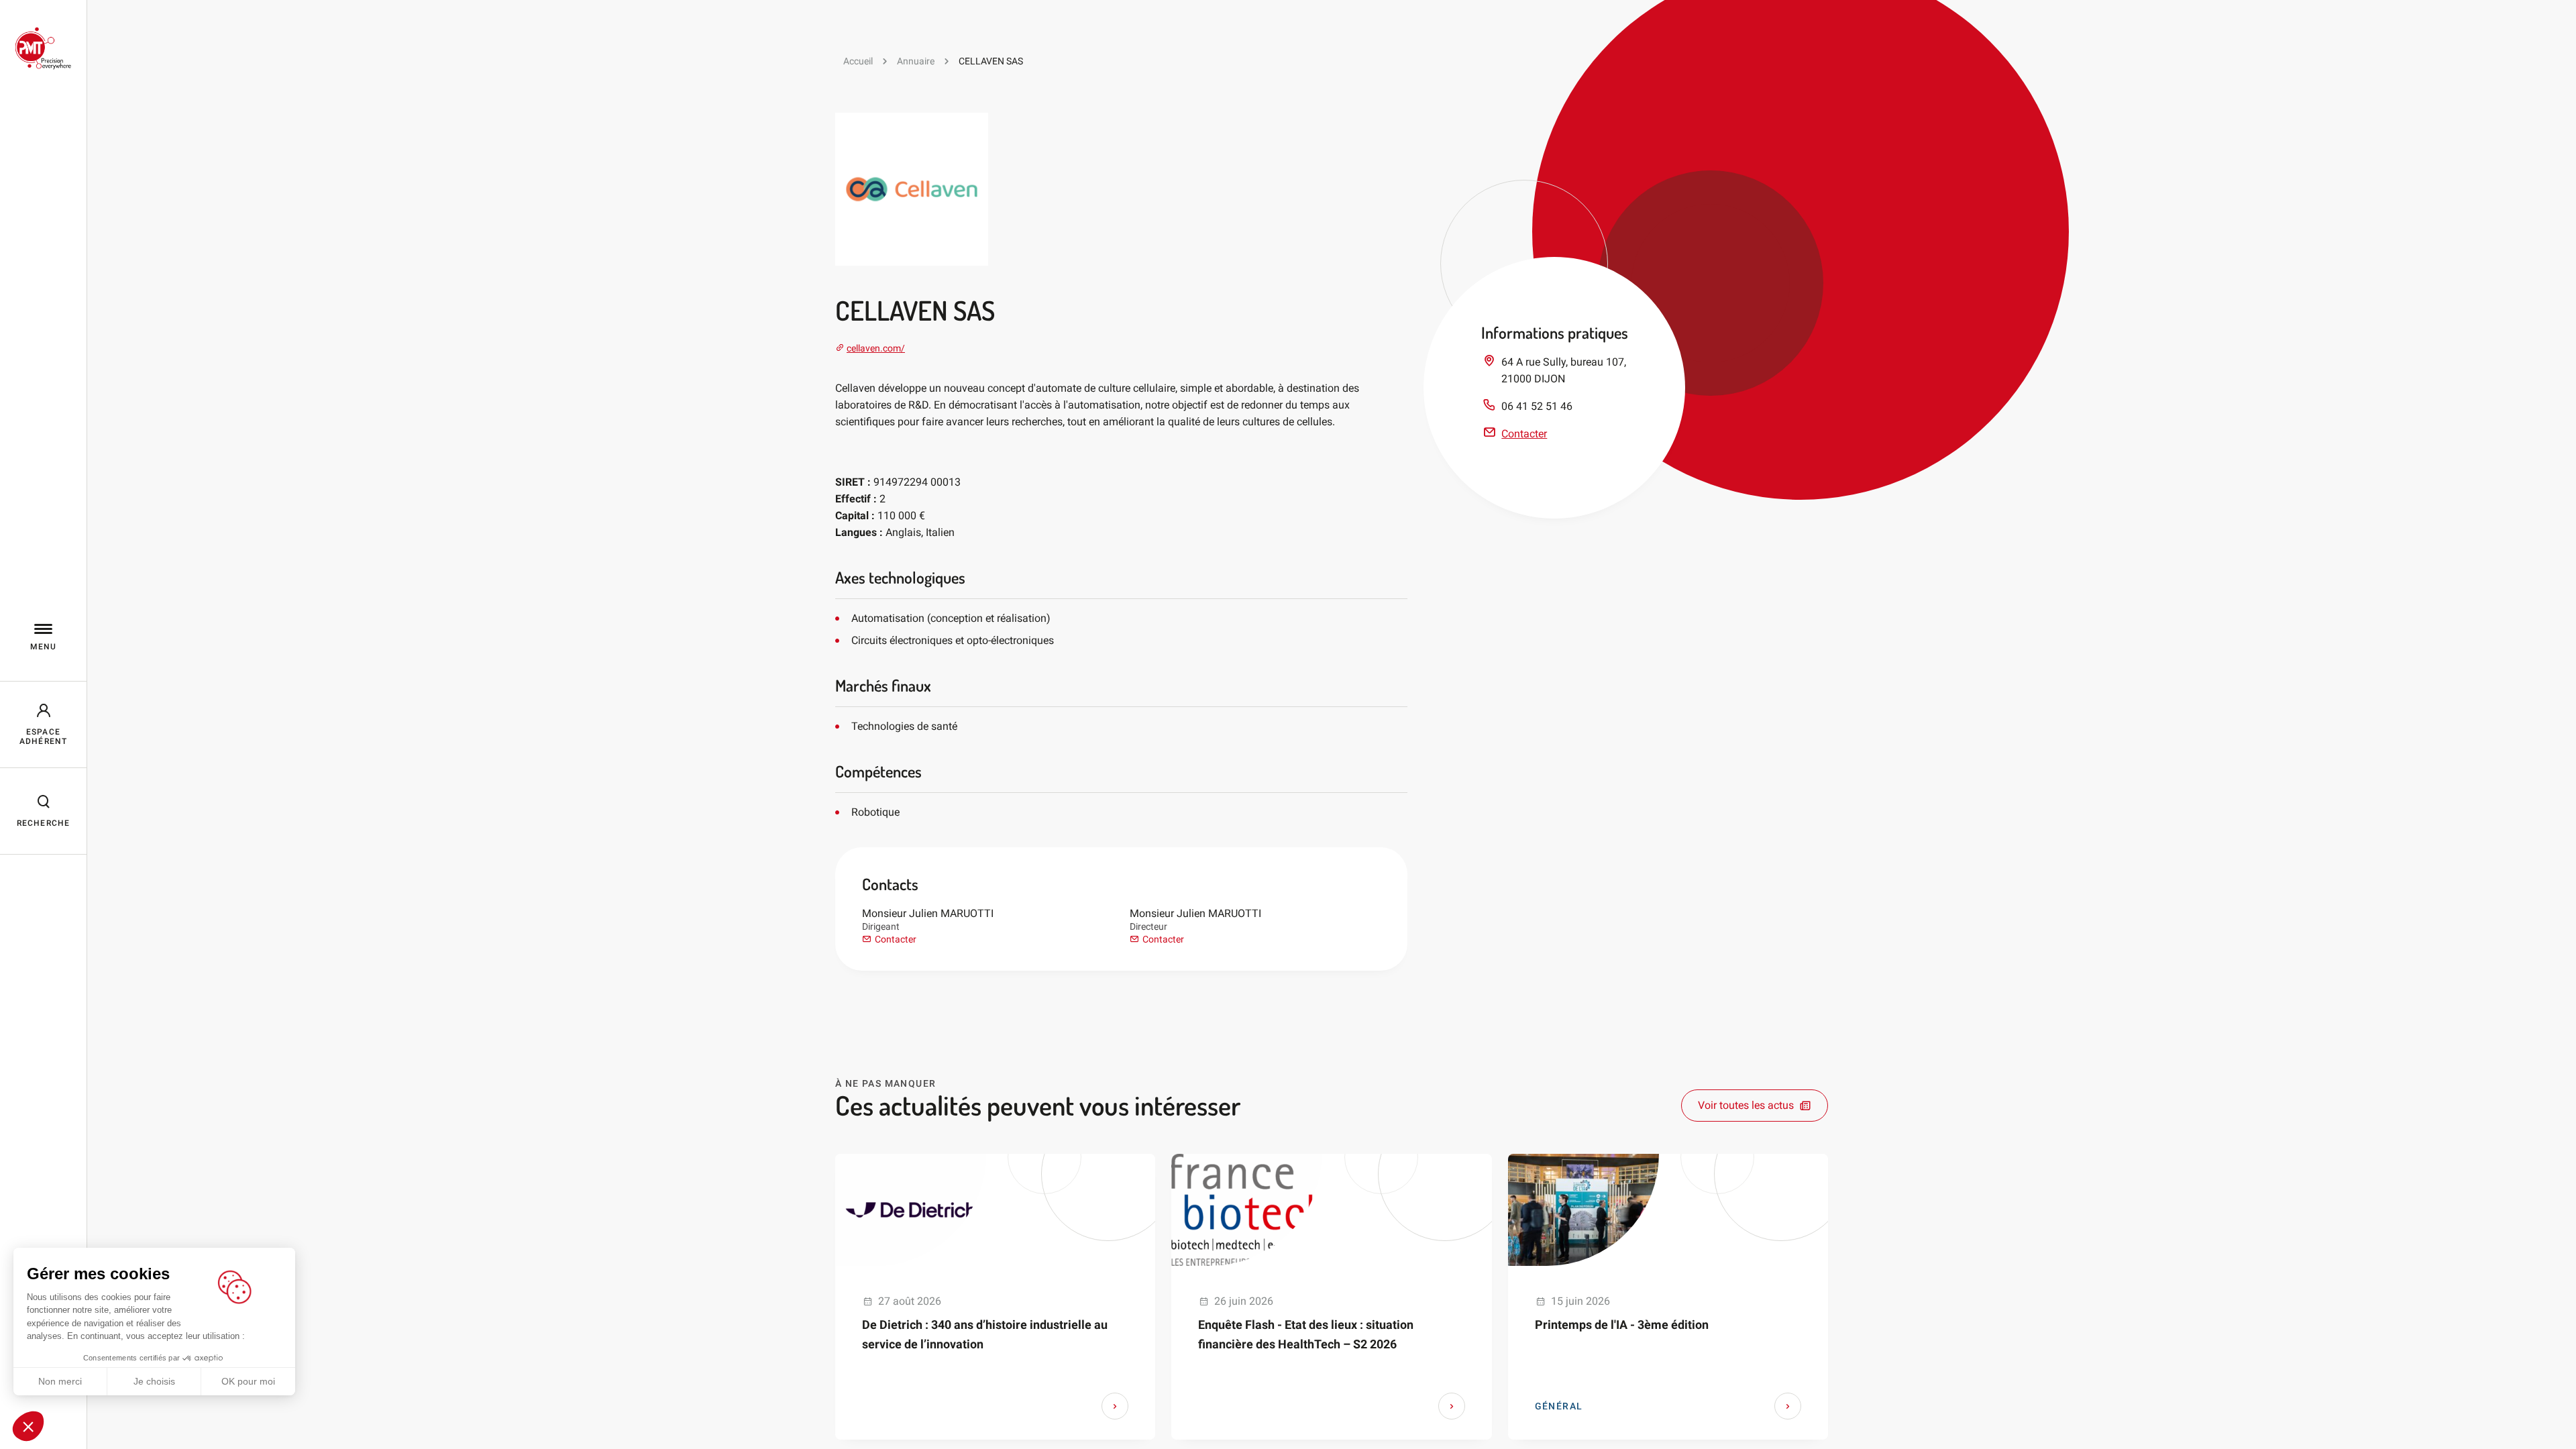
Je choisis (154, 1381)
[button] (28, 1426)
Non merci (60, 1381)
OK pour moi (248, 1381)
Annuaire (916, 61)
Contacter (896, 939)
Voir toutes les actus (1746, 1105)
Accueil (858, 61)
